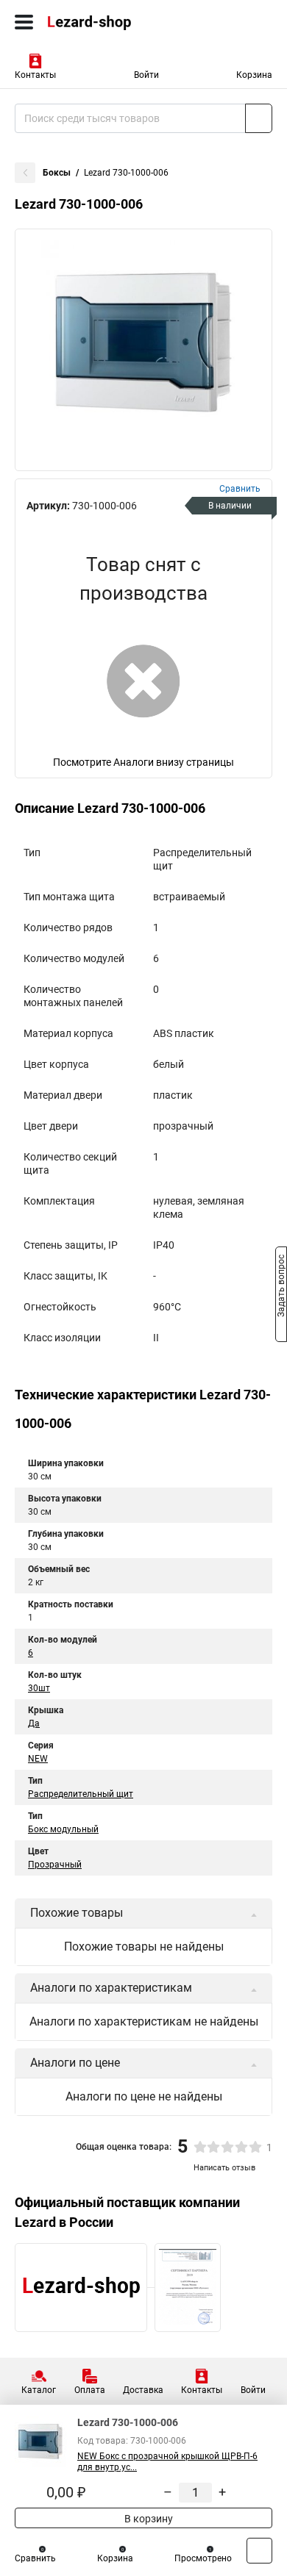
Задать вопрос (281, 1287)
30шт (39, 1688)
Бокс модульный (63, 1829)
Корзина (254, 75)
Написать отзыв (224, 2168)
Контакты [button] (35, 75)
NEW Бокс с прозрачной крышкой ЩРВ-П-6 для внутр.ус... (167, 2462)
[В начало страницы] (259, 2551)
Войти (146, 75)
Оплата (90, 2390)
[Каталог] (24, 22)
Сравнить (35, 2558)
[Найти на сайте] (259, 118)
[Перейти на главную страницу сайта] (110, 22)
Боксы (57, 173)
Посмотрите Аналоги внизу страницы (143, 762)
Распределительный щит (81, 1794)
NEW (38, 1759)
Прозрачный (55, 1865)
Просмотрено (203, 2558)
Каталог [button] (39, 2390)
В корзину (148, 2519)
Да (34, 1723)
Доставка (143, 2390)
